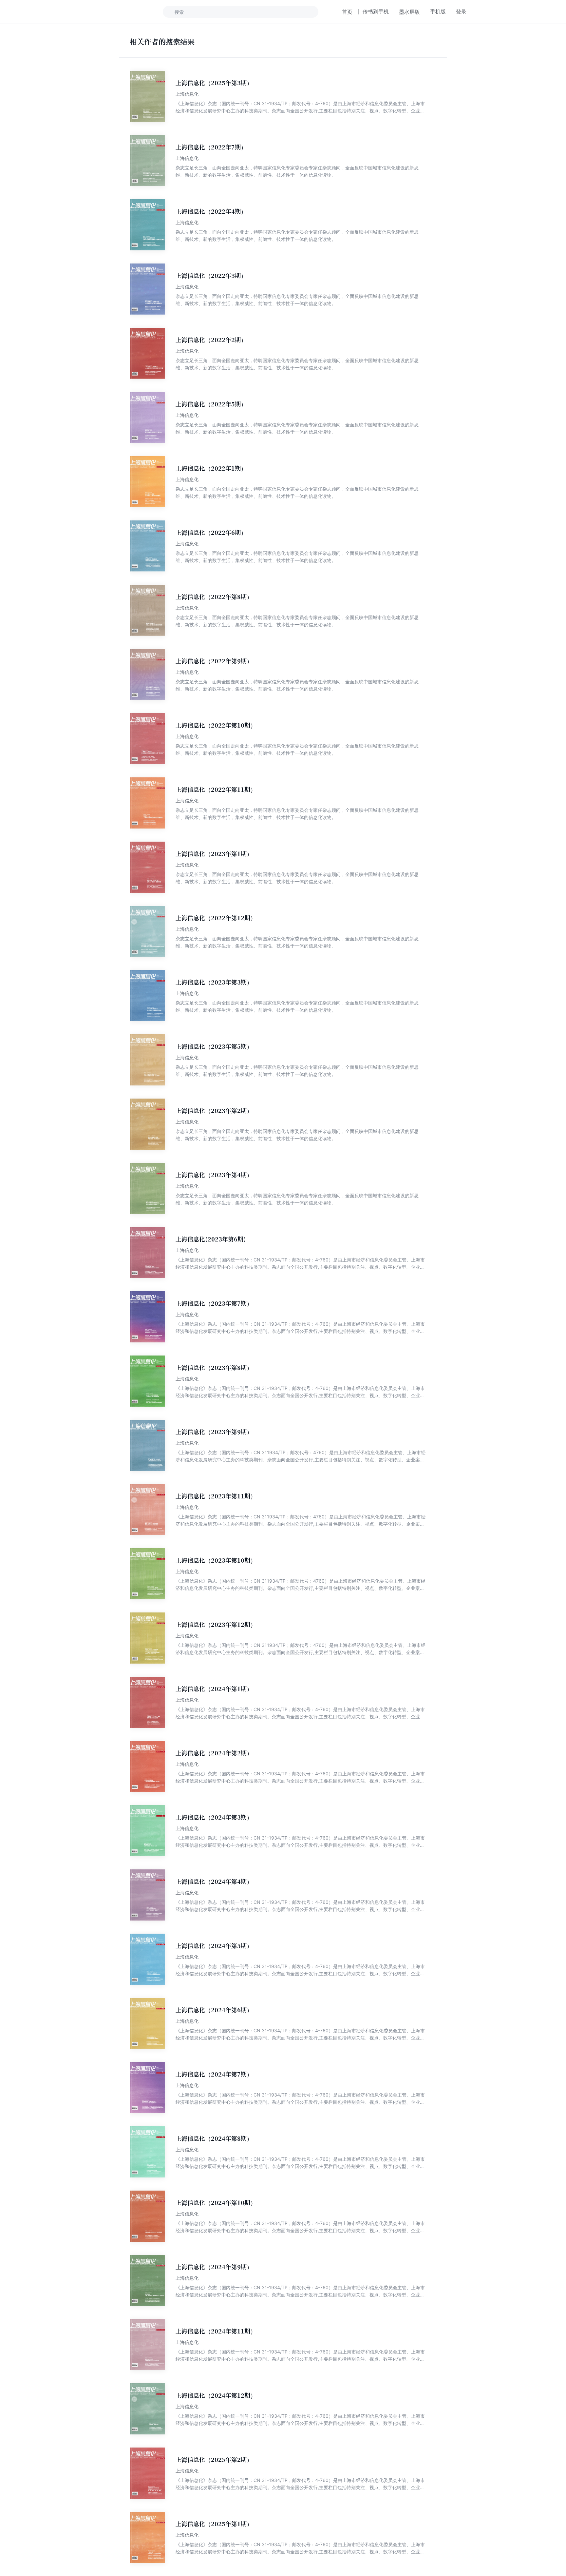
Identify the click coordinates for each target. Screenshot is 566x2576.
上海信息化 (187, 94)
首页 (347, 12)
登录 (461, 11)
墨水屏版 (409, 12)
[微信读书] (121, 12)
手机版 (438, 11)
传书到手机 (376, 11)
